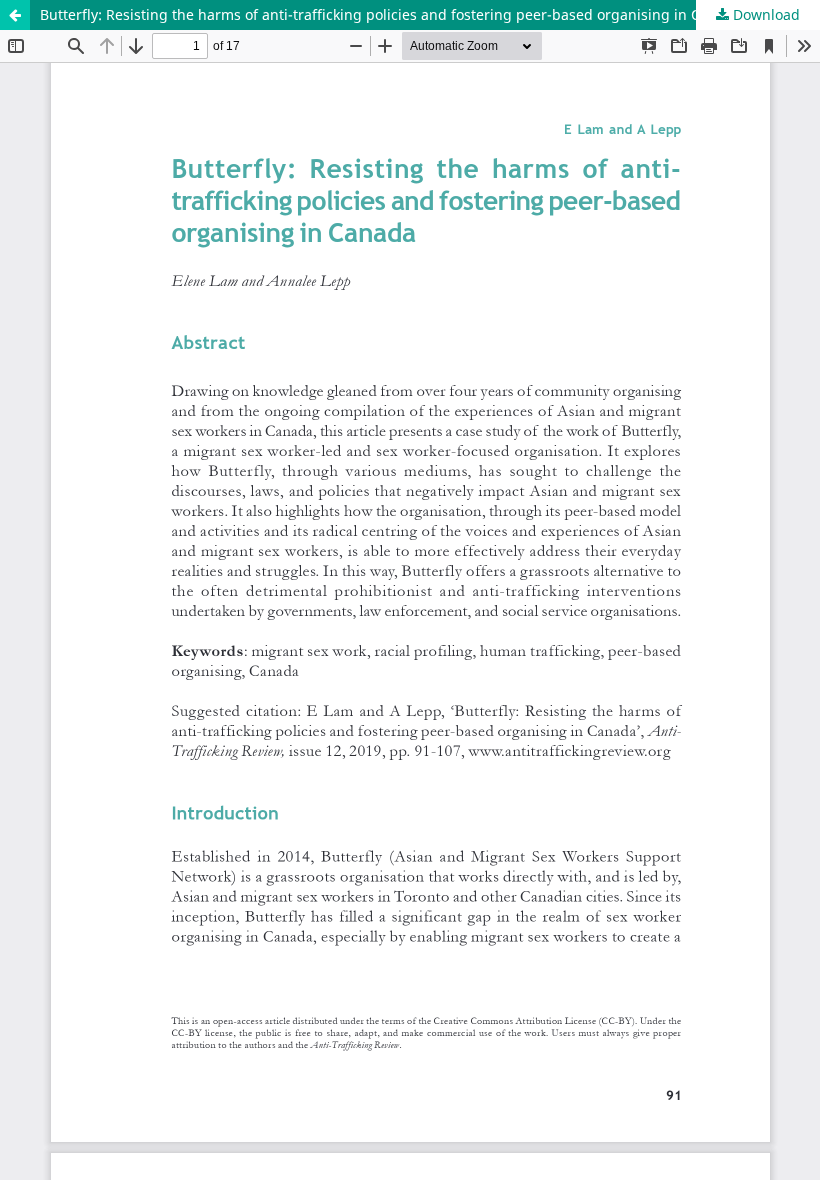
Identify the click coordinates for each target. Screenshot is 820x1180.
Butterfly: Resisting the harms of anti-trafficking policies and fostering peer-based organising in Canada (391, 14)
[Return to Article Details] (15, 15)
